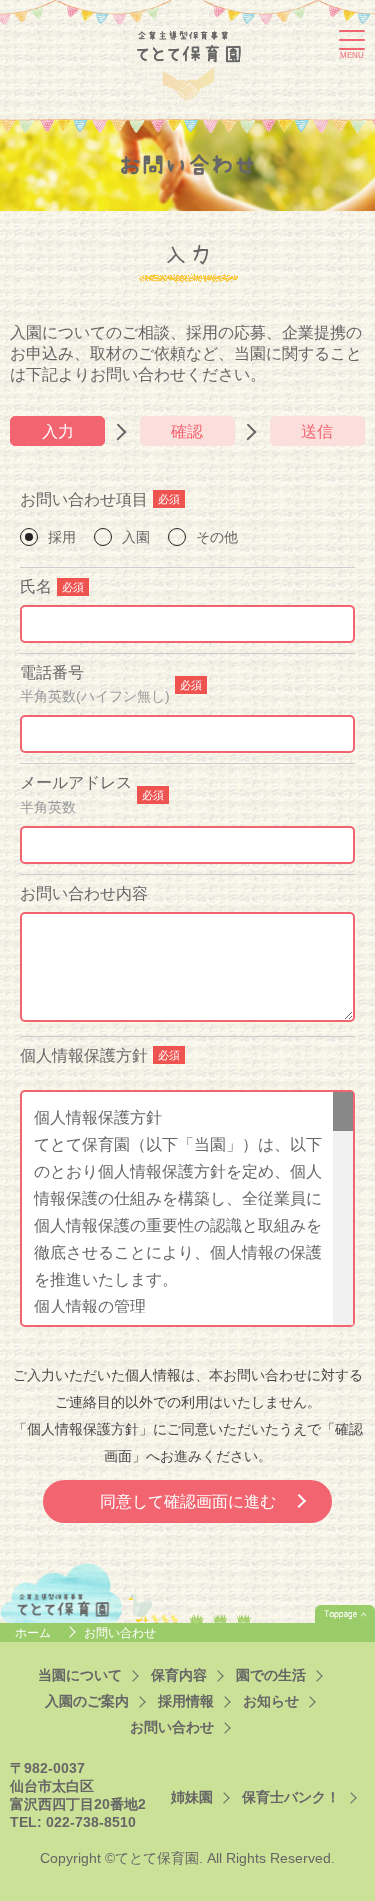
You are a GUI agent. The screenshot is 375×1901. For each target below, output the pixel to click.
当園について (80, 1675)
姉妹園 (192, 1797)
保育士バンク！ (291, 1797)
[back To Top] (345, 1614)
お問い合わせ (172, 1727)
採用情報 (186, 1701)
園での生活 (271, 1675)
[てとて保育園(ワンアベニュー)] (189, 62)
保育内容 (179, 1675)
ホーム (34, 1633)
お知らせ (271, 1701)
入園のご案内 (87, 1701)
